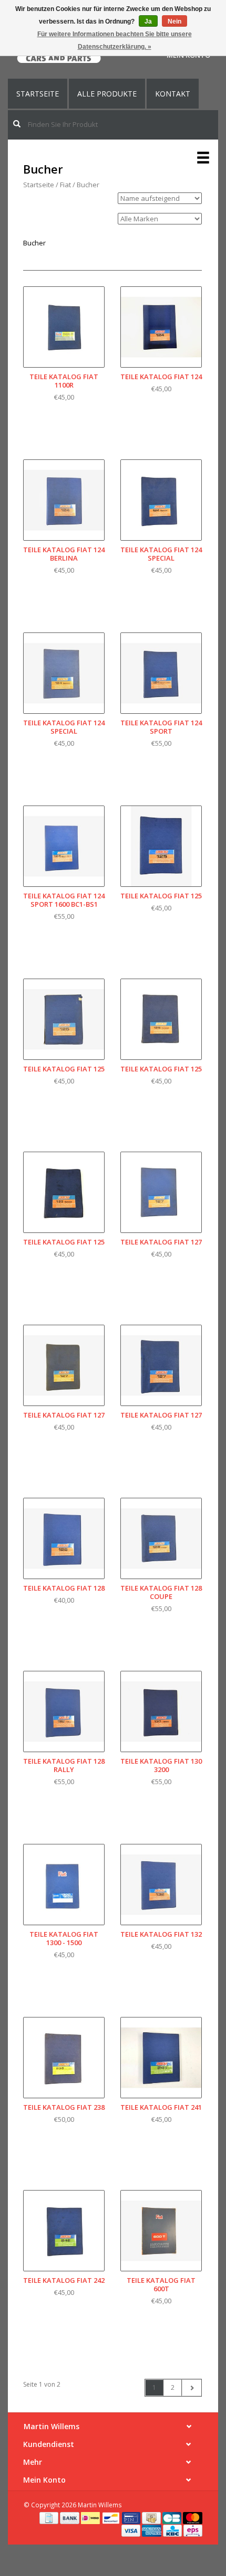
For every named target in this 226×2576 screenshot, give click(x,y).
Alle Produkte (107, 94)
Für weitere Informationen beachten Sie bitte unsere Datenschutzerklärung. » (115, 40)
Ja (148, 22)
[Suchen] (17, 124)
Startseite (38, 94)
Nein (174, 22)
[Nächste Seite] (192, 2388)
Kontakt (173, 94)
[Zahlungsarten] (50, 2517)
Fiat (65, 185)
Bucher (88, 185)
